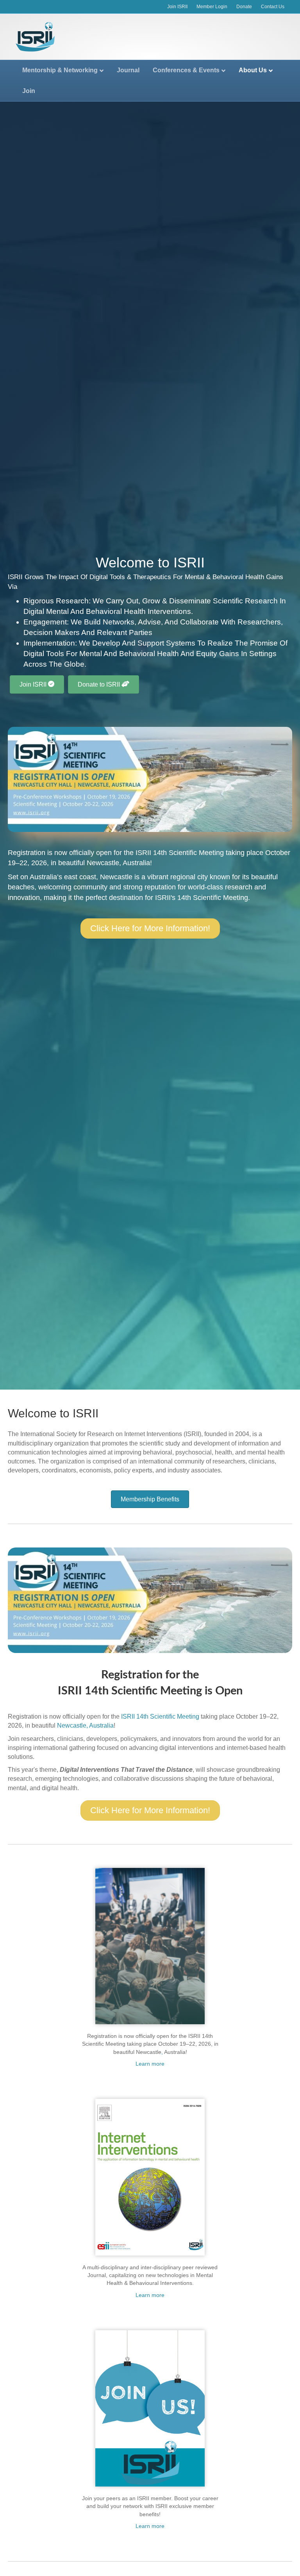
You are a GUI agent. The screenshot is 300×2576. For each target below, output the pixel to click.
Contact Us (273, 7)
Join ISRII (177, 7)
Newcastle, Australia (118, 863)
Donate (244, 7)
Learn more (150, 2064)
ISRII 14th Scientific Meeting (180, 853)
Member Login (212, 7)
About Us (253, 70)
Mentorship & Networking (60, 70)
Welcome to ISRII (53, 1413)
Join (29, 91)
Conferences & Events (186, 70)
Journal (128, 70)
